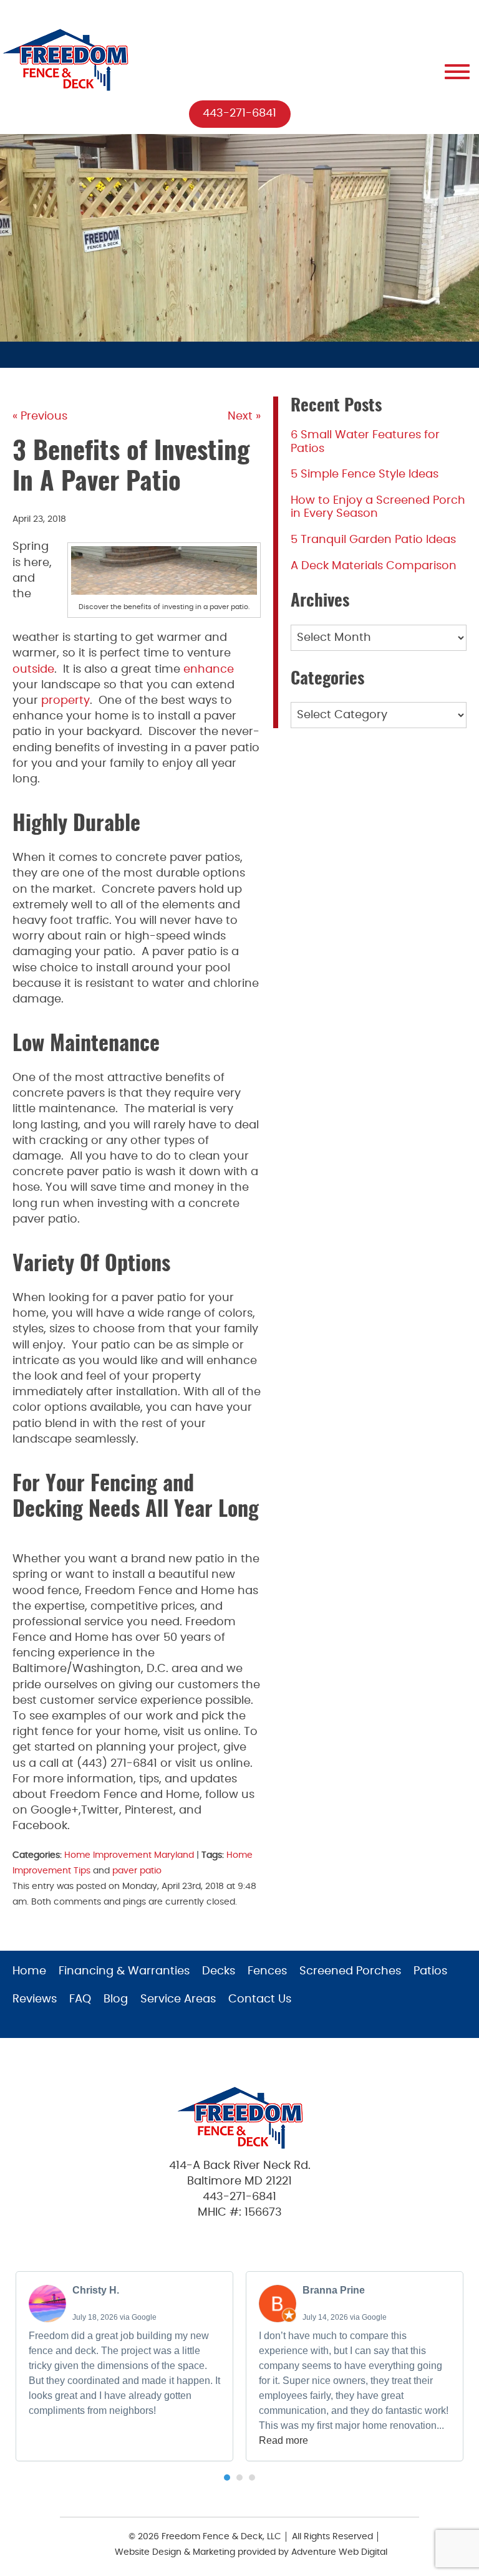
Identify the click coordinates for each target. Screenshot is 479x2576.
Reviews (35, 1999)
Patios (430, 1971)
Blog (116, 1999)
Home (29, 1971)
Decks (219, 1971)
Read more (283, 2440)
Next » (244, 416)
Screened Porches (350, 1971)
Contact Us (260, 1999)
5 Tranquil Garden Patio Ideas (373, 540)
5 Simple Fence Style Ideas (365, 474)
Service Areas (178, 1999)
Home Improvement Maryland (129, 1855)
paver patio (137, 1871)
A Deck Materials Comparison (374, 566)
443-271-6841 (239, 113)
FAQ (80, 1999)
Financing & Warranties (124, 1971)
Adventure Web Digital (339, 2552)
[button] (227, 2477)
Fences (267, 1971)
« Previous (40, 416)
